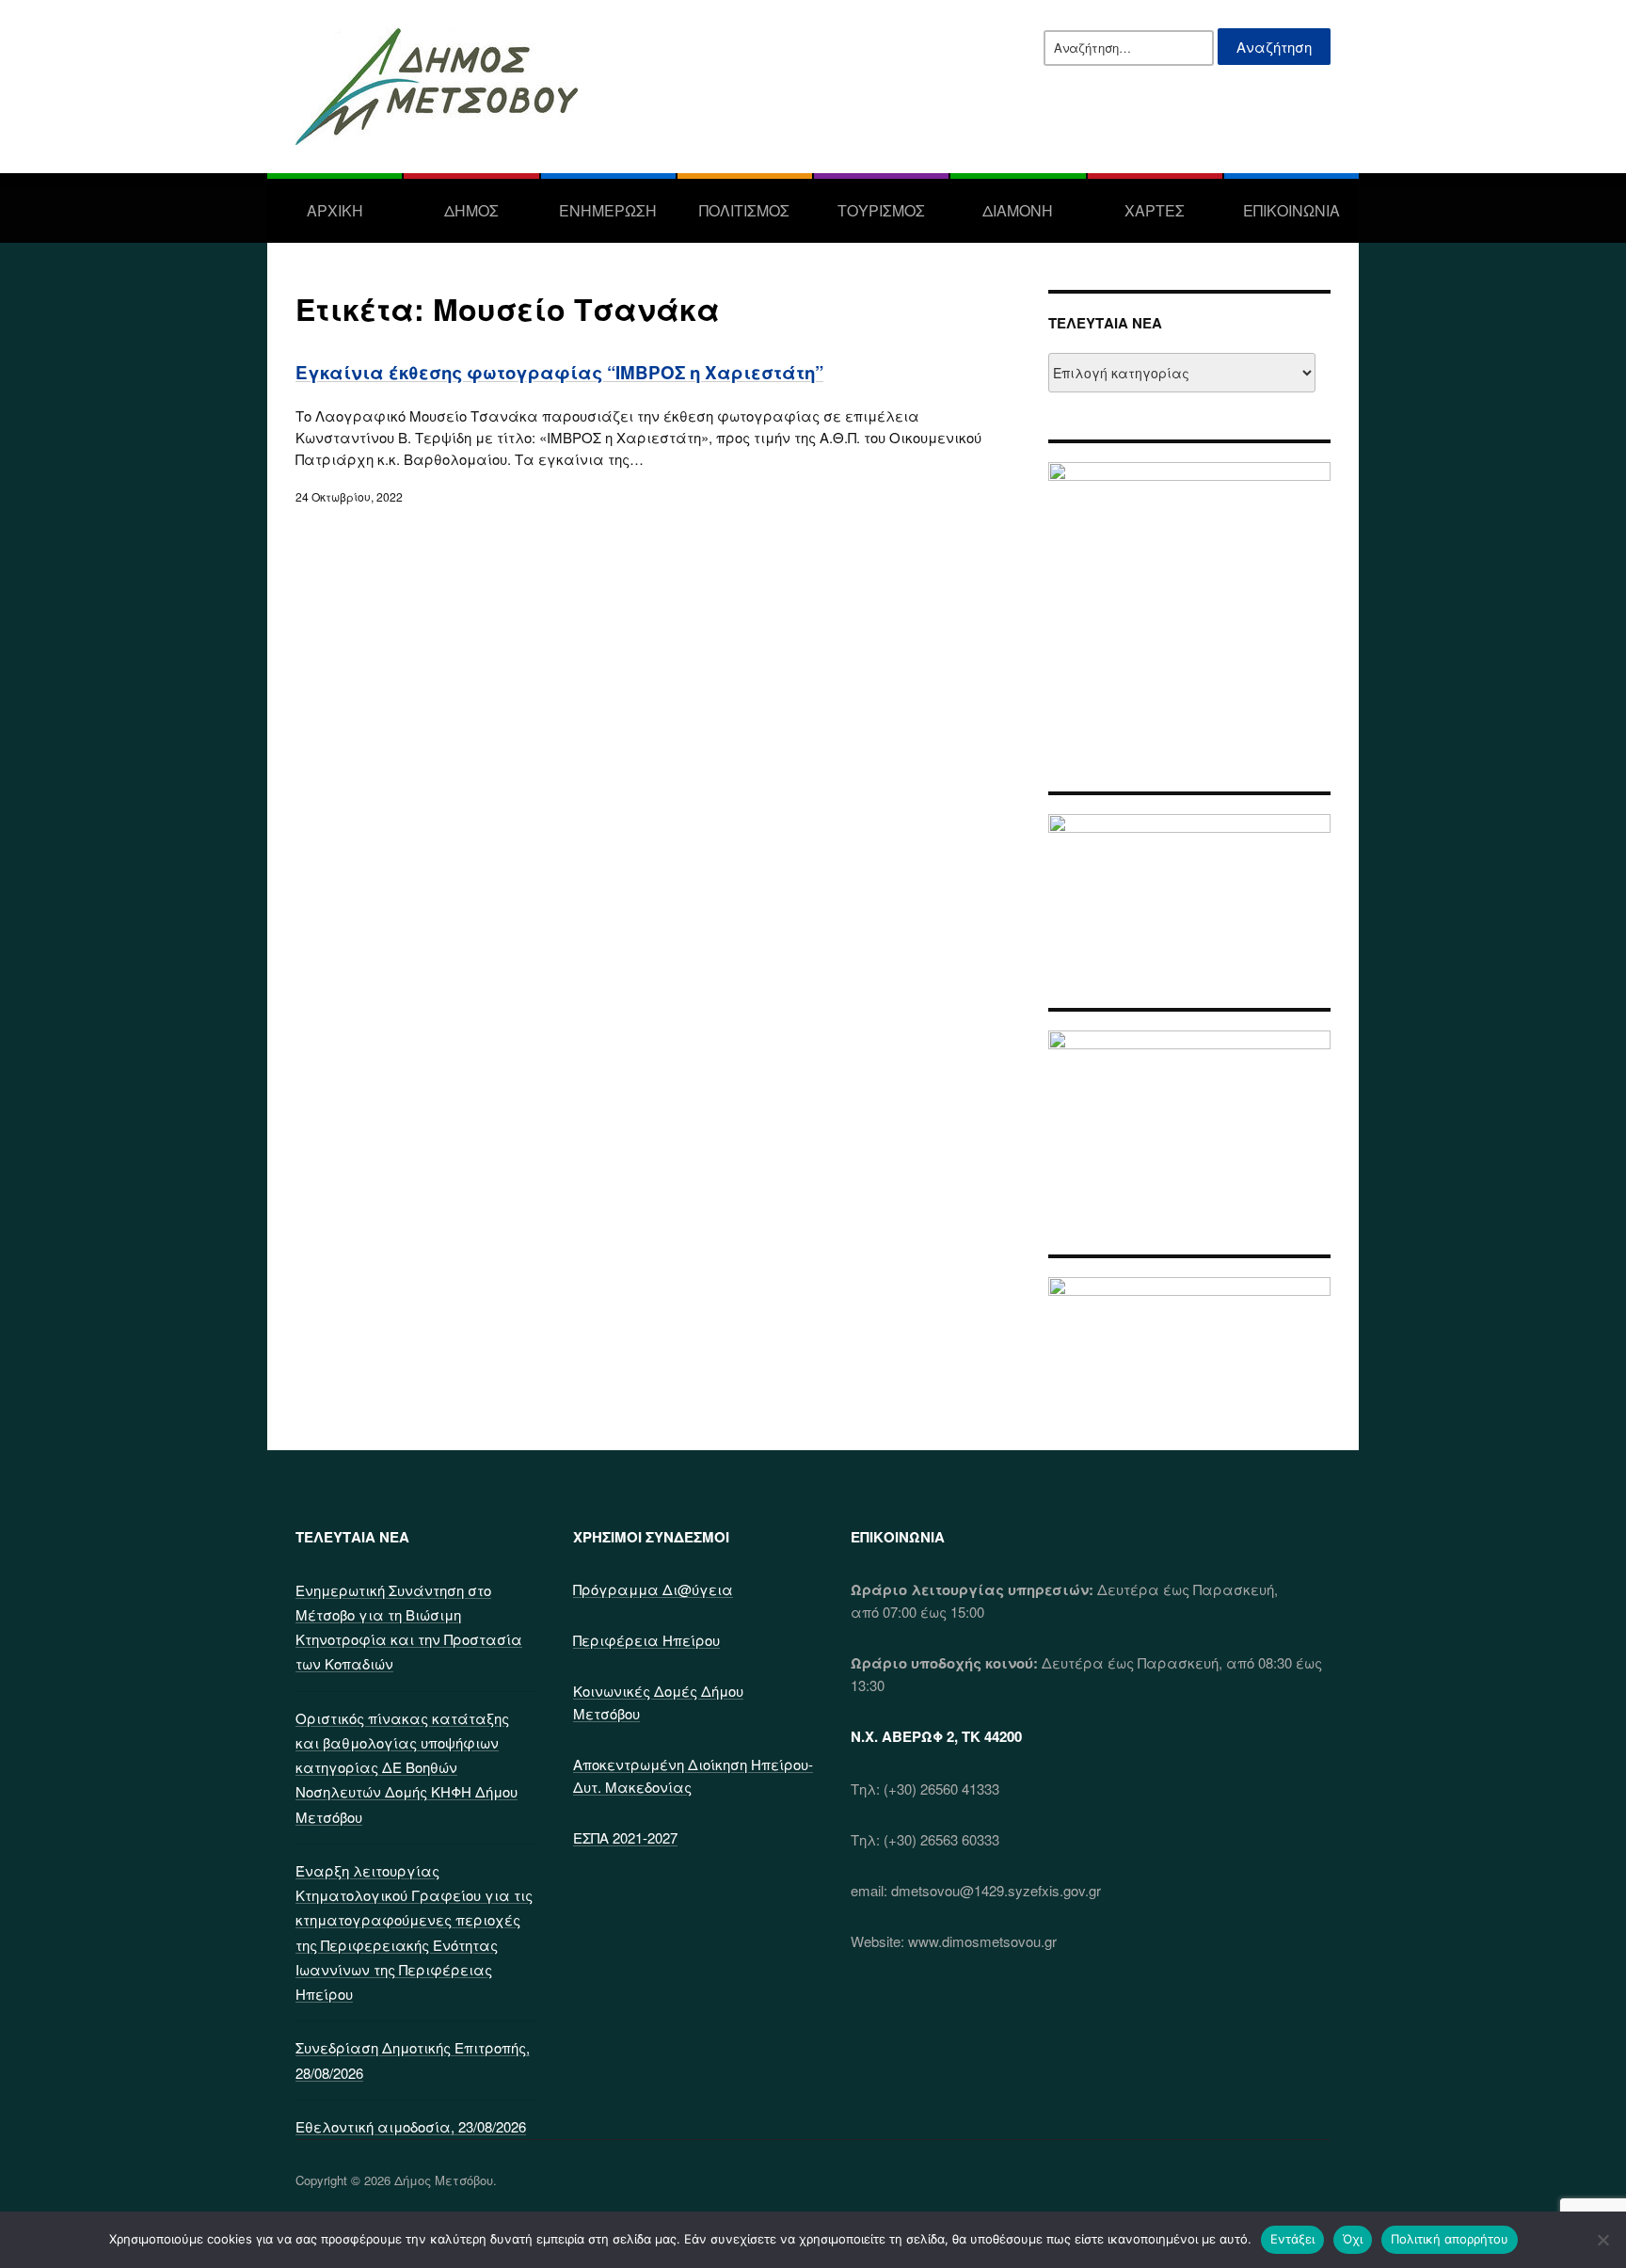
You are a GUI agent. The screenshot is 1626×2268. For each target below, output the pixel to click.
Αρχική (335, 210)
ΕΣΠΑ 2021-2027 (625, 1837)
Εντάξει (1292, 2239)
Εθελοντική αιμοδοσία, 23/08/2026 (411, 2126)
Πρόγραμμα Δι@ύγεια (653, 1589)
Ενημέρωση (608, 210)
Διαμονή (1018, 210)
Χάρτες (1155, 210)
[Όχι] (1602, 2240)
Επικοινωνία (1291, 210)
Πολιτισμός (744, 210)
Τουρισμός (881, 210)
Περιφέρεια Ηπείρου (646, 1640)
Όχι (1353, 2239)
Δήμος (471, 210)
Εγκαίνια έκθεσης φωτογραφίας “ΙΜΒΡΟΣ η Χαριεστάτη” (559, 372)
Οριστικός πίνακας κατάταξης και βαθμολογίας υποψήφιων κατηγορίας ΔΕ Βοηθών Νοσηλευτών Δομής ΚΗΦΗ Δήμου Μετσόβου (406, 1767)
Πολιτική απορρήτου (1450, 2239)
